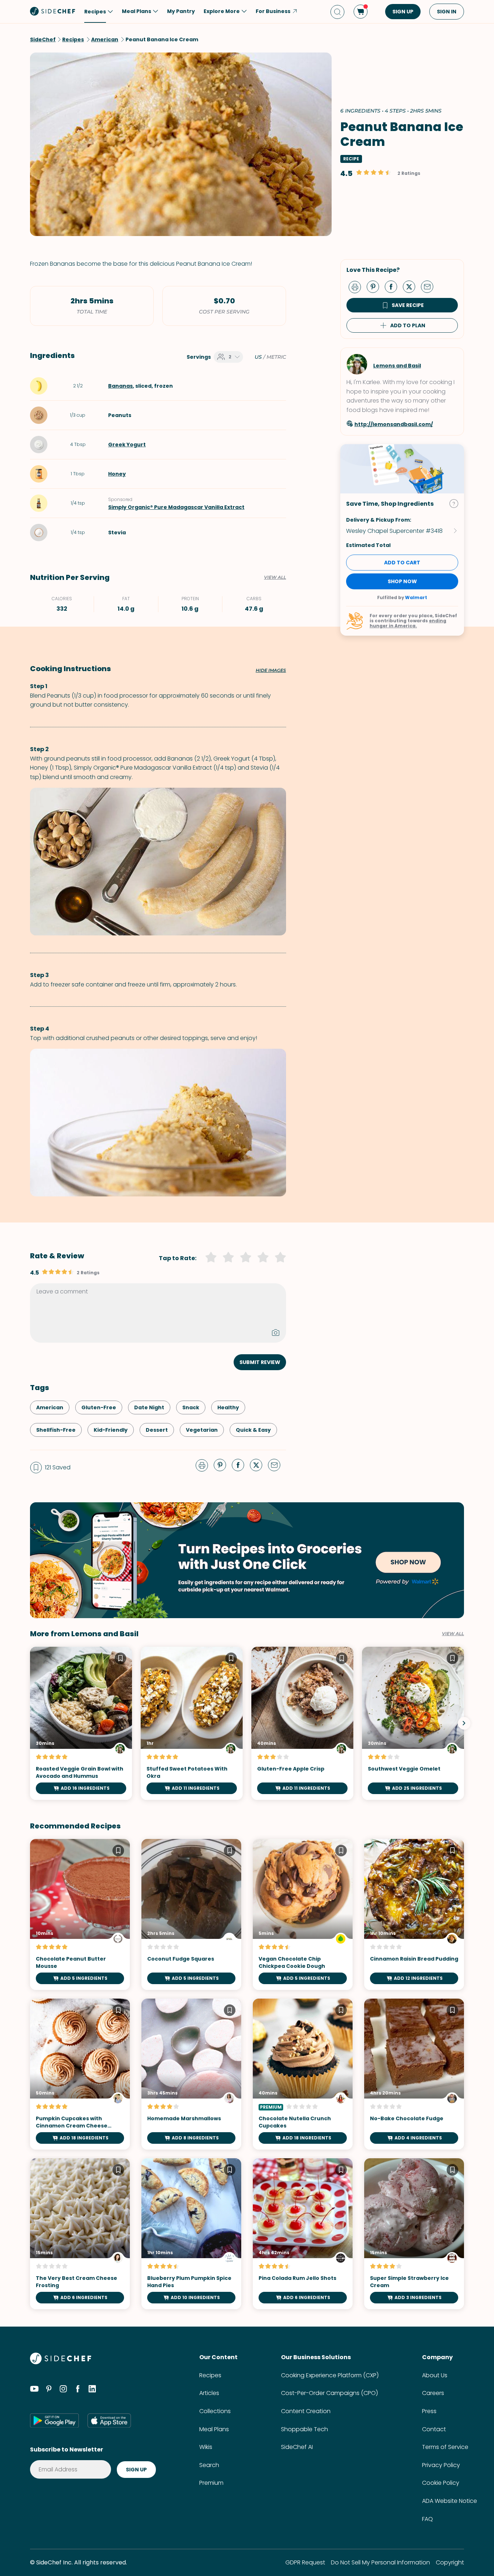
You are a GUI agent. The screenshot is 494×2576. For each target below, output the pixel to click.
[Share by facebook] (394, 286)
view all (453, 1634)
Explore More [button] (222, 11)
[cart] (361, 12)
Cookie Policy (441, 2483)
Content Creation (306, 2411)
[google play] (54, 2420)
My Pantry (181, 11)
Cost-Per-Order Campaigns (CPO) (329, 2393)
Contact (434, 2429)
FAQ (427, 2519)
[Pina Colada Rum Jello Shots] (303, 2234)
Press (429, 2411)
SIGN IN (447, 12)
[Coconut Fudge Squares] (191, 1914)
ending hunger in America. (408, 623)
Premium (211, 2483)
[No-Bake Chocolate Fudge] (414, 2074)
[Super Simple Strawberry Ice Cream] (414, 2234)
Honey (117, 474)
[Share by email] (430, 286)
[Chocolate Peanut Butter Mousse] (80, 1914)
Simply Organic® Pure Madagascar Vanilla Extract (176, 507)
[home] (53, 11)
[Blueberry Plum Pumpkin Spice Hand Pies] (191, 2234)
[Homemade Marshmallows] (191, 2074)
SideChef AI (297, 2447)
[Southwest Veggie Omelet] (413, 1723)
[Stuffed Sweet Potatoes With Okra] (192, 1723)
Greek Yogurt (127, 445)
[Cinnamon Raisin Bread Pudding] (414, 1914)
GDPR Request (305, 2562)
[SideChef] (61, 2362)
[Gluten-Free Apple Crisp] (302, 1723)
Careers (433, 2393)
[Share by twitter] (412, 286)
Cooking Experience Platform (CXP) (330, 2375)
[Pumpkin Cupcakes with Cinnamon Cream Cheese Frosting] (80, 2074)
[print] (357, 286)
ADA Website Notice (450, 2501)
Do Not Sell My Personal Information (380, 2562)
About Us (435, 2375)
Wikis (206, 2447)
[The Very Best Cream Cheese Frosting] (80, 2234)
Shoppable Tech (305, 2429)
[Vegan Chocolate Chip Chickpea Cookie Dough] (303, 1914)
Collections (215, 2411)
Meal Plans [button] (137, 11)
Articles (209, 2393)
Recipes (210, 2375)
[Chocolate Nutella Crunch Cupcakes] (303, 2074)
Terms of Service (445, 2447)
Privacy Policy (441, 2465)
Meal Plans (214, 2429)
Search (209, 2465)
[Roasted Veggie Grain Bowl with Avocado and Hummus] (81, 1723)
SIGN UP (403, 12)
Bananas (120, 386)
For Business (273, 11)
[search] (337, 12)
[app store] (109, 2420)
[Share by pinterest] (376, 286)
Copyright (450, 2562)
